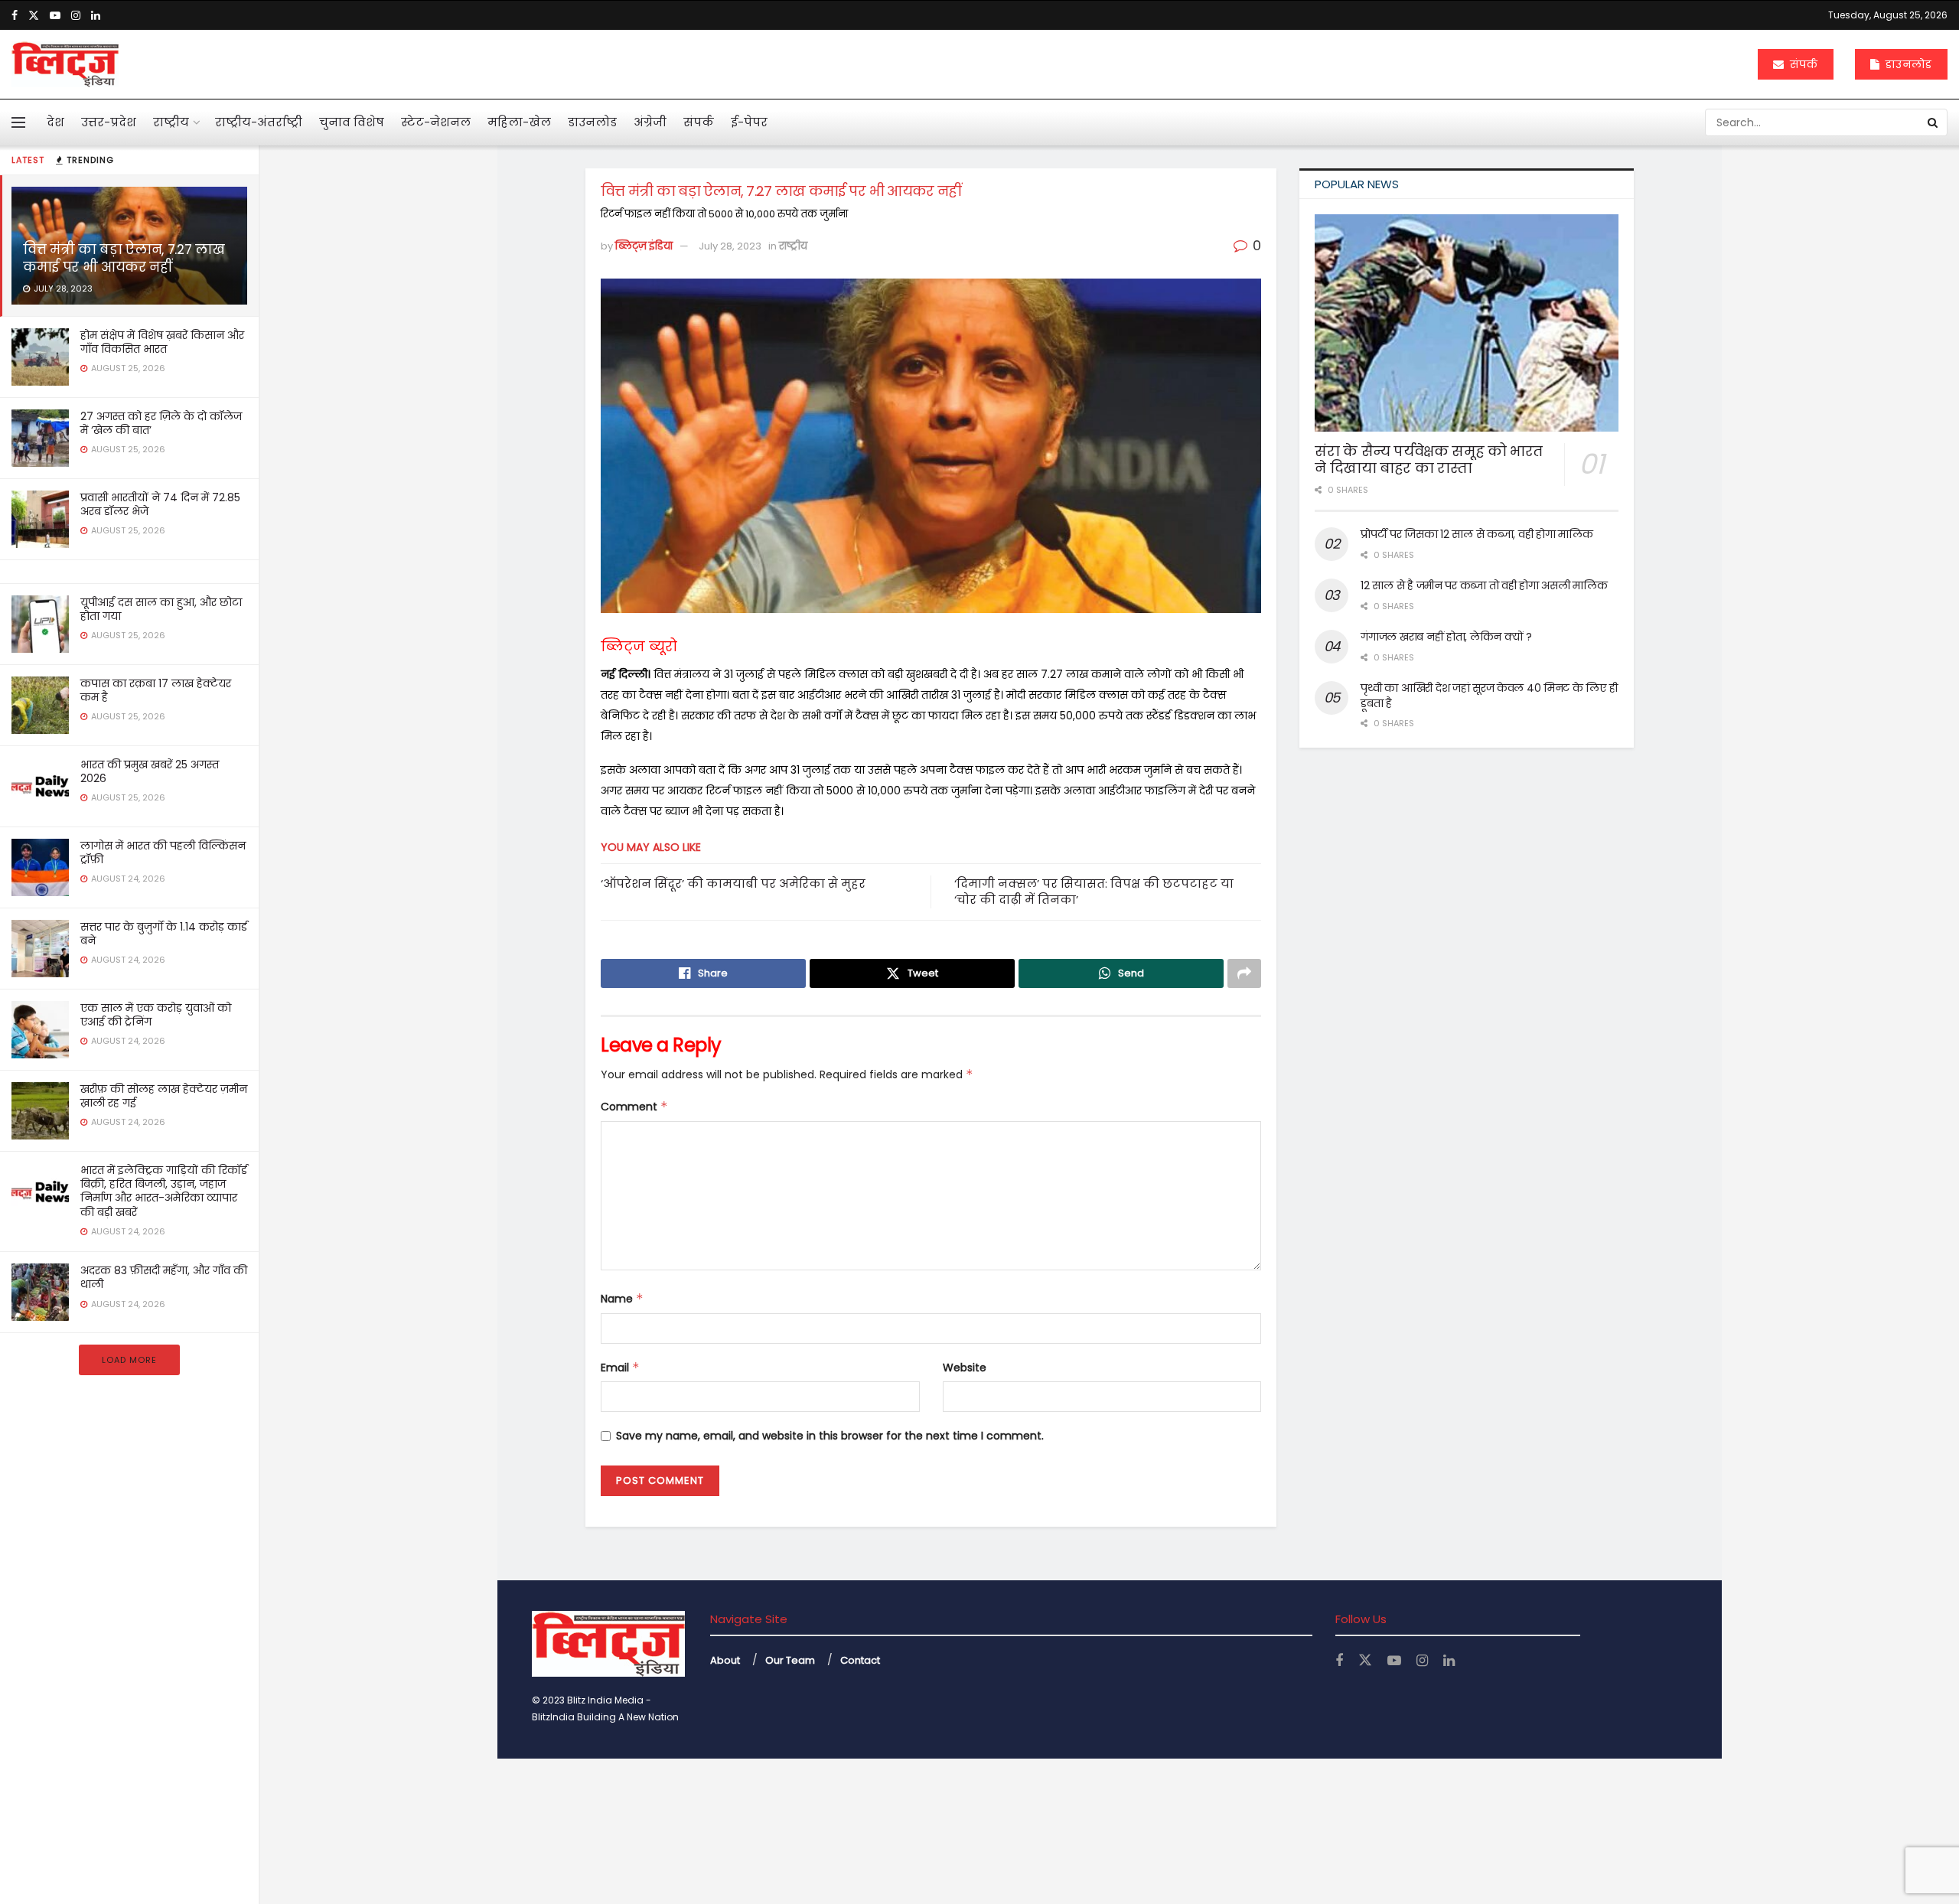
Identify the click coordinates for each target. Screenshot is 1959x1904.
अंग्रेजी (650, 122)
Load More (129, 1360)
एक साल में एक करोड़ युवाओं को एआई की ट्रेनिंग (156, 1015)
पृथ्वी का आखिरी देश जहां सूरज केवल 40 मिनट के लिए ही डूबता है (1489, 696)
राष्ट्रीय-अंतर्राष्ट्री (259, 122)
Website (965, 1368)
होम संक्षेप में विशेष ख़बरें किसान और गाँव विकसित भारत (162, 342)
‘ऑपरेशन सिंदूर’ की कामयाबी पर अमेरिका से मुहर (733, 884)
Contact (860, 1660)
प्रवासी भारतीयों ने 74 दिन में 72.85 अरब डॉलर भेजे (160, 504)
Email (620, 1368)
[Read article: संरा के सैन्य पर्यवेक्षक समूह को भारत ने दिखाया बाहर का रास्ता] (1467, 323)
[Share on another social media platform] (1244, 973)
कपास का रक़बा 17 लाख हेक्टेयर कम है (156, 690)
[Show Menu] (18, 122)
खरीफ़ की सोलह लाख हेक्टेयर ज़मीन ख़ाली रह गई (164, 1096)
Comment (634, 1107)
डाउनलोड (1907, 64)
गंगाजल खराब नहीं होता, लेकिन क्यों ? (1446, 637)
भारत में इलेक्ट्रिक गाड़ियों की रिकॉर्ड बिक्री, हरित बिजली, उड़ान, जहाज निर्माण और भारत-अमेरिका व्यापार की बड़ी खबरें (164, 1191)
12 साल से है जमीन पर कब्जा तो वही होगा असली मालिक (1484, 585)
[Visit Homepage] (65, 64)
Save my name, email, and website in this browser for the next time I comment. (830, 1436)
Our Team (790, 1660)
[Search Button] (1934, 122)
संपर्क (1802, 64)
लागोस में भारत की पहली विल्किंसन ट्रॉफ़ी (163, 853)
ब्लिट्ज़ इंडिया (644, 246)
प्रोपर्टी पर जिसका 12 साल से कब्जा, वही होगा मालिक (1477, 534)
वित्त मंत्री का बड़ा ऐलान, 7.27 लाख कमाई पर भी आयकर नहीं (124, 258)
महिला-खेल (519, 122)
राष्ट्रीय (171, 122)
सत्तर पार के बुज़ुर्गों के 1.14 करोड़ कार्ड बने (164, 934)
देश (55, 122)
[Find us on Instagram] (76, 16)
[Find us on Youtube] (55, 16)
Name (622, 1299)
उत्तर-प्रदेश (109, 122)
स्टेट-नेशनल (436, 122)
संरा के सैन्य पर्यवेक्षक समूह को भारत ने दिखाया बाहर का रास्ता (1429, 460)
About (725, 1660)
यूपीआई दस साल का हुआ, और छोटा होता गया (161, 609)
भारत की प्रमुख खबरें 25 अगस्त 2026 (150, 771)
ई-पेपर (749, 122)
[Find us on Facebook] (15, 16)
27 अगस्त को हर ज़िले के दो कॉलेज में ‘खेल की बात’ (161, 423)
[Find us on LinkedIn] (96, 16)
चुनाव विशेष (352, 122)
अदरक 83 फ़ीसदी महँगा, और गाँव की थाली (164, 1277)
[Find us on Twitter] (34, 16)
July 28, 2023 (730, 246)
